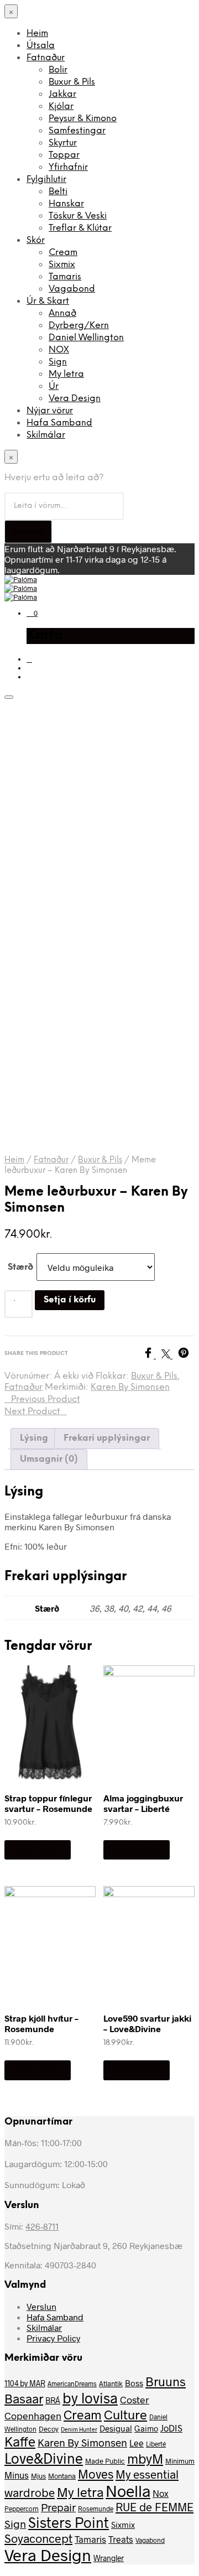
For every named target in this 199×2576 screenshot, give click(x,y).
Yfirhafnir (68, 167)
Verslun (41, 2306)
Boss (134, 2383)
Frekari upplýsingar (107, 1438)
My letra (66, 374)
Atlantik (111, 2383)
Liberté (156, 2444)
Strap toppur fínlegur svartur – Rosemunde (48, 1803)
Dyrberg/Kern (79, 326)
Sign (58, 362)
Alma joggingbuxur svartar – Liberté (143, 1803)
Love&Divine (44, 2458)
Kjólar (61, 107)
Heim (37, 33)
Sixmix (62, 265)
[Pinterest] (186, 1355)
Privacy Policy (53, 2338)
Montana (62, 2476)
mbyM (145, 2458)
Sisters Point (69, 2522)
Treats (121, 2539)
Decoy (49, 2429)
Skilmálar (46, 435)
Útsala (41, 46)
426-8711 (42, 2226)
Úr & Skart (48, 301)
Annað (62, 313)
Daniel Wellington (86, 338)
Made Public (105, 2461)
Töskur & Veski (78, 216)
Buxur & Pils (72, 82)
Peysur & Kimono (83, 119)
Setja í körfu (70, 1300)
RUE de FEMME (155, 2507)
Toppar (64, 155)
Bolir (58, 70)
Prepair (58, 2507)
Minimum (180, 2461)
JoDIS (171, 2428)
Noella (128, 2491)
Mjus (38, 2476)
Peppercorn (22, 2509)
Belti (58, 192)
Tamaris (65, 277)
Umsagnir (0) (49, 1459)
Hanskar (66, 204)
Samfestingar (77, 131)
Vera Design (75, 399)
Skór (36, 240)
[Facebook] (152, 1355)
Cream (63, 253)
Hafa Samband (59, 423)
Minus (17, 2475)
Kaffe (20, 2441)
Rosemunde (96, 2509)
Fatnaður (46, 58)
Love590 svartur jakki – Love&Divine (147, 2023)
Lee (137, 2443)
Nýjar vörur (50, 411)
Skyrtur (63, 143)
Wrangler (109, 2558)
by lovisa (90, 2398)
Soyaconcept (38, 2538)
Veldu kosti (38, 1849)
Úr (54, 386)
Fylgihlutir (46, 180)
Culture (125, 2414)
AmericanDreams (72, 2383)
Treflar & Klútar (80, 228)
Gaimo (146, 2428)
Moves (96, 2474)
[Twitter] (170, 1355)
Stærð (20, 1267)
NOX (59, 350)
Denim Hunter (79, 2429)
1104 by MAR (25, 2383)
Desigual (116, 2428)
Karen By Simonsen (130, 1387)
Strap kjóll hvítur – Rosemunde (41, 2023)
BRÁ (53, 2400)
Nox (161, 2493)
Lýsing (34, 1438)
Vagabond (72, 289)
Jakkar (62, 94)
